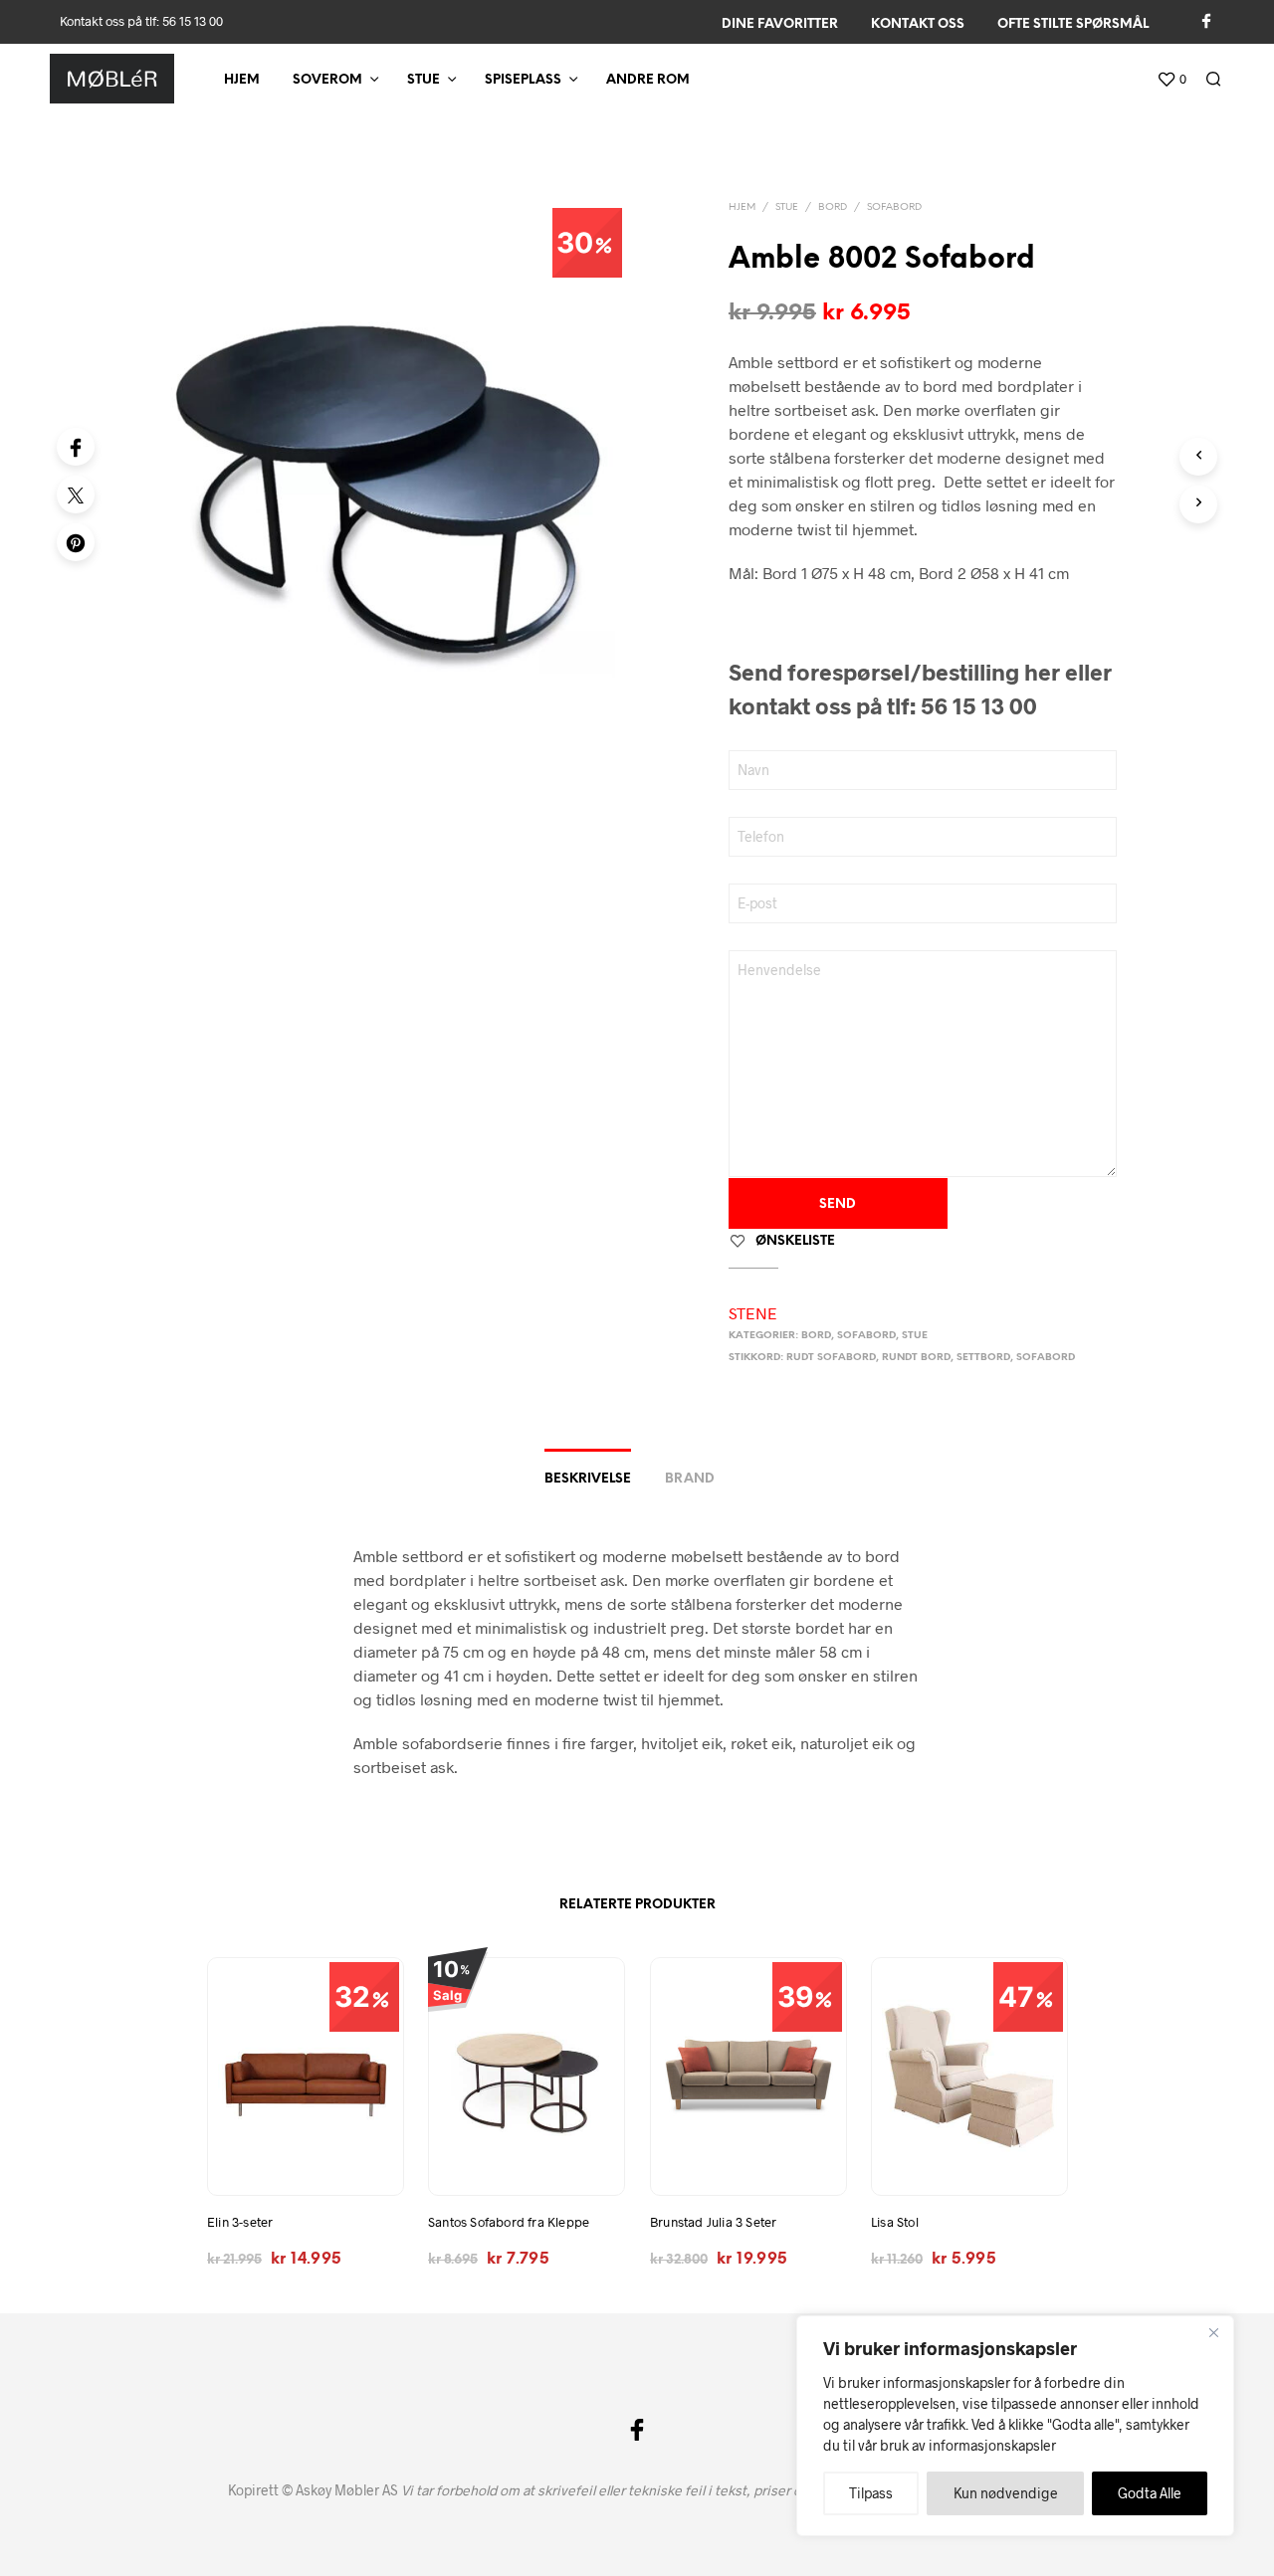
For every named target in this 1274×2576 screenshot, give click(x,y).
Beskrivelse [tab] (588, 1479)
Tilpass (871, 2493)
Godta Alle (1150, 2493)
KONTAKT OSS (918, 24)
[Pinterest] (76, 542)
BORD (833, 207)
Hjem (242, 80)
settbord (983, 1358)
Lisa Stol (895, 2223)
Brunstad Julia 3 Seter (713, 2223)
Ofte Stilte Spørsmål (1073, 24)
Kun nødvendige (1006, 2493)
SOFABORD (894, 207)
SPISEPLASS (523, 80)
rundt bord (916, 1358)
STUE (424, 80)
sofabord (1046, 1358)
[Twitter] (76, 495)
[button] (1171, 80)
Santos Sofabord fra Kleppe (509, 2223)
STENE (753, 1313)
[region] (1015, 2426)
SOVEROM (327, 80)
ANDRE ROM (648, 80)
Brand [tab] (690, 1479)
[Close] (1213, 2332)
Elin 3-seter (240, 2223)
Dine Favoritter (780, 24)
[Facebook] (76, 447)
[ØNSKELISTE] (305, 2160)
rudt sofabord (831, 1358)
